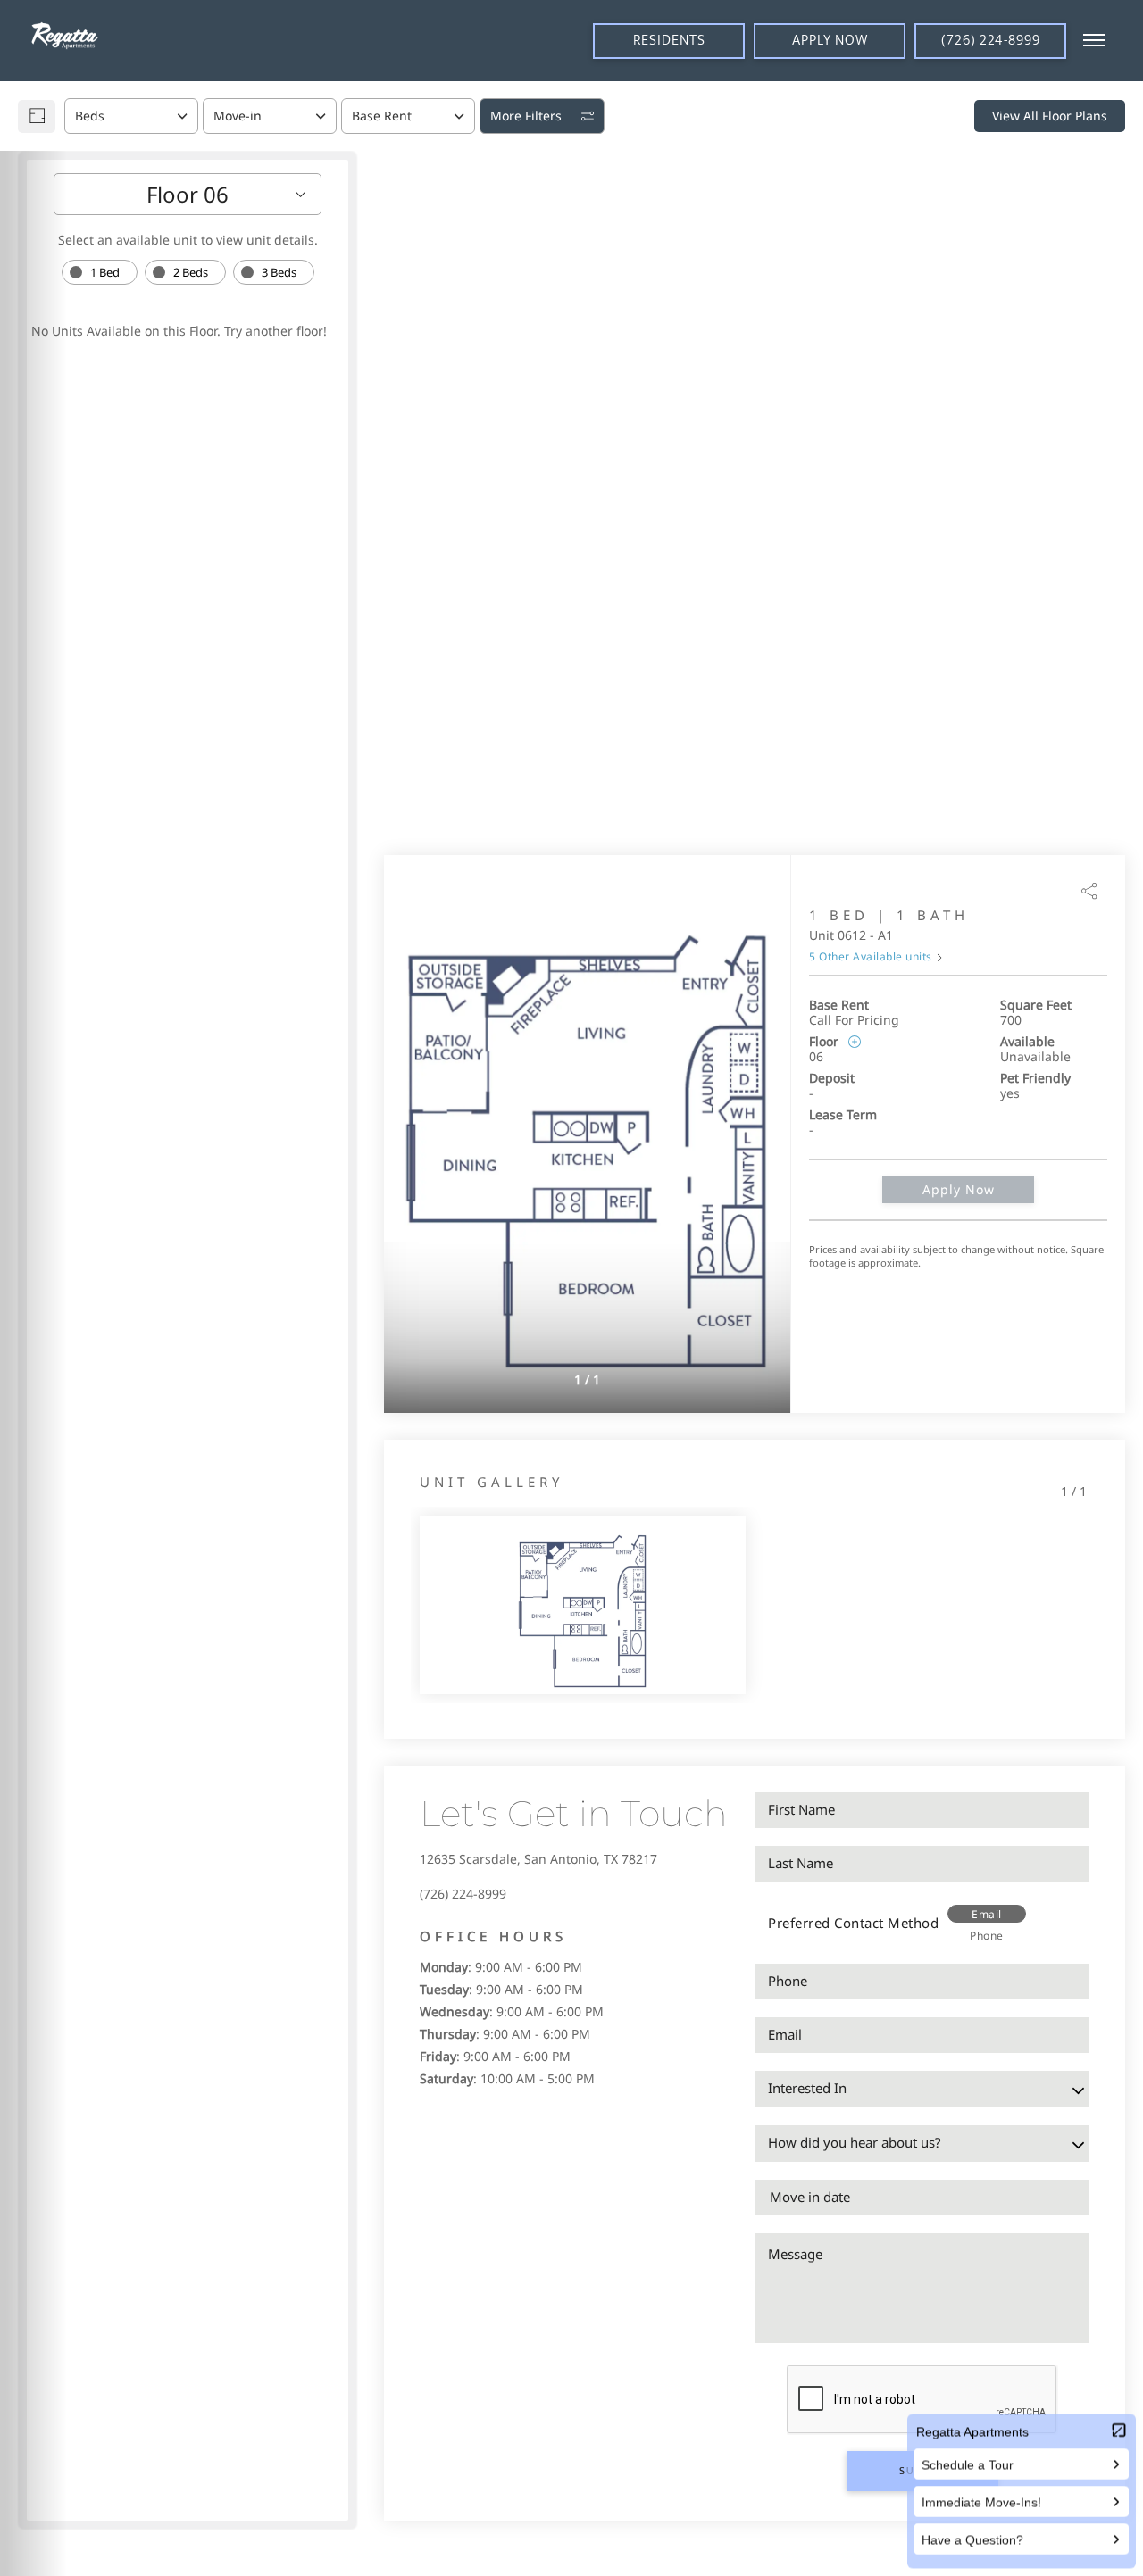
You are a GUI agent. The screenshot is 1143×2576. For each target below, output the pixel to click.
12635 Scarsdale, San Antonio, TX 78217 (538, 1859)
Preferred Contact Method (853, 1923)
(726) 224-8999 (463, 1894)
